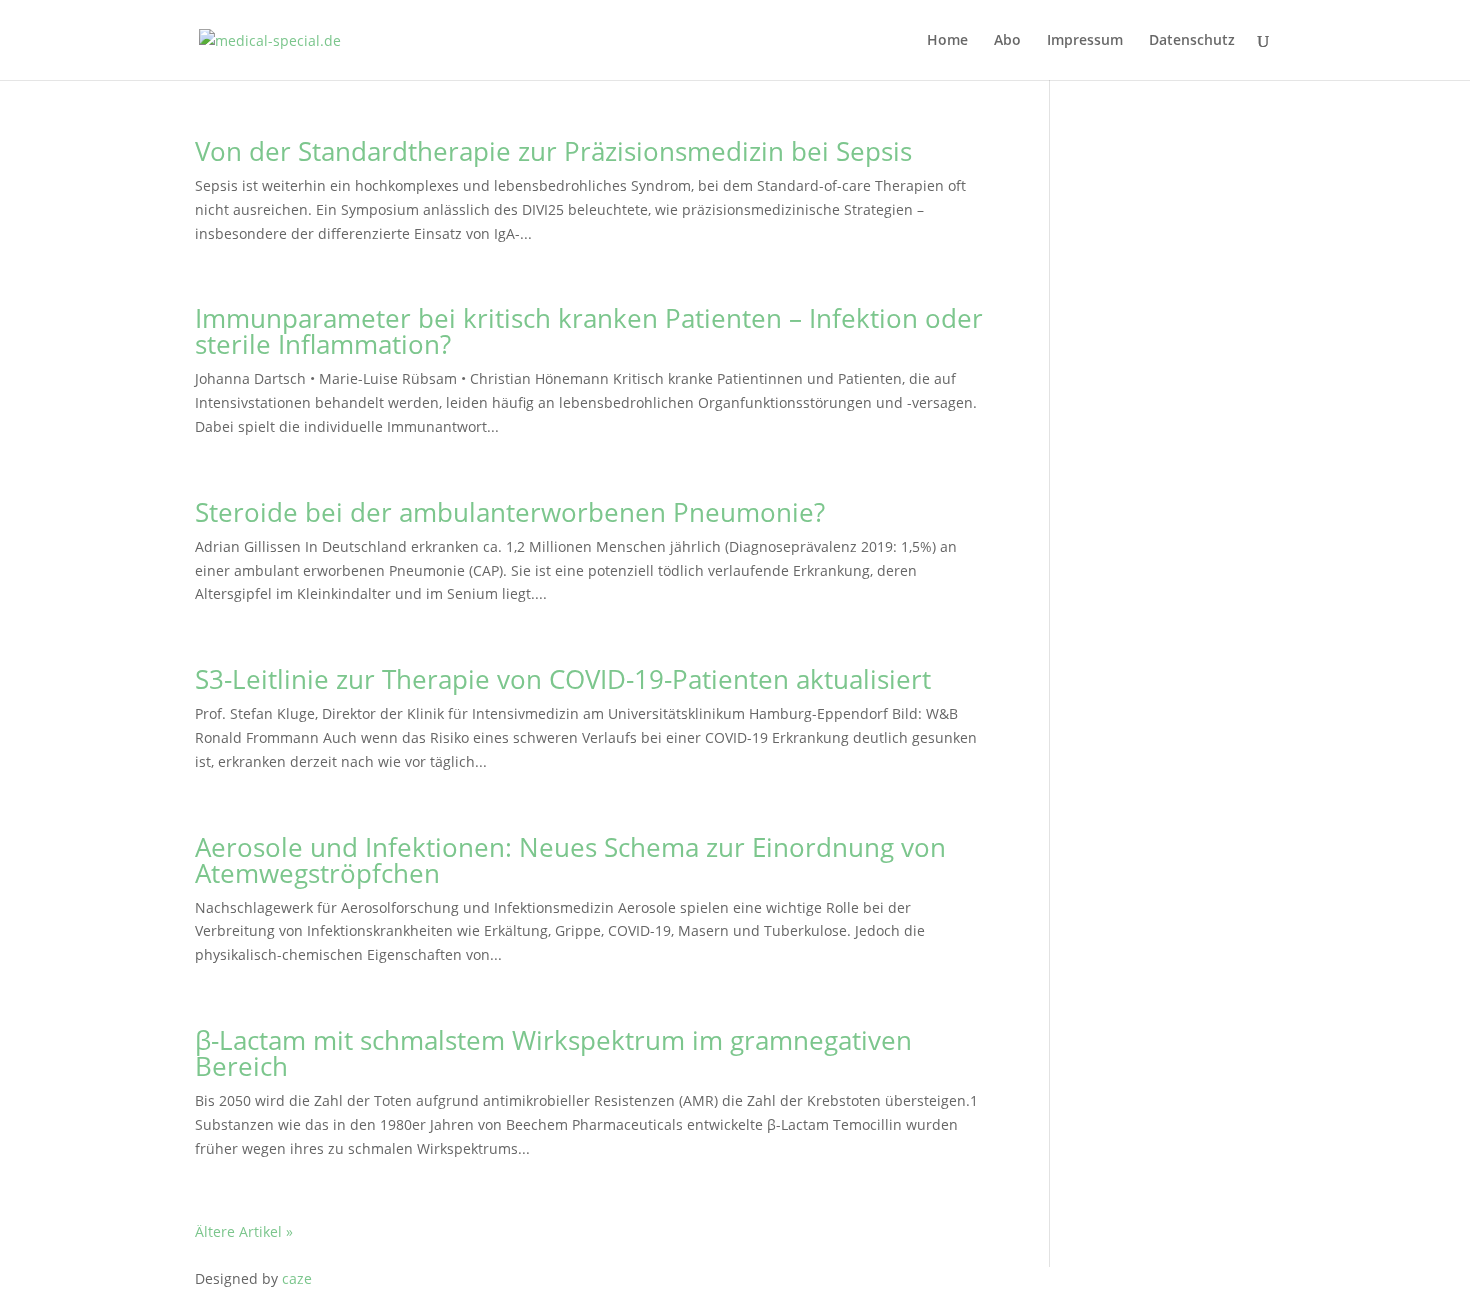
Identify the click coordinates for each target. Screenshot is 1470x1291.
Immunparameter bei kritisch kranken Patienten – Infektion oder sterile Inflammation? (589, 331)
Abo (1007, 41)
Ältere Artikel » (244, 1231)
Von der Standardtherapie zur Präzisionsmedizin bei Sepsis (553, 151)
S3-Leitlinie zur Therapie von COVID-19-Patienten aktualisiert (563, 679)
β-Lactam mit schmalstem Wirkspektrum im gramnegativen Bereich (553, 1053)
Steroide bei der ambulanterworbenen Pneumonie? (510, 512)
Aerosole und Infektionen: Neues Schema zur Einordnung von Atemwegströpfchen (570, 860)
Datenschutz (1192, 41)
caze (297, 1278)
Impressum (1085, 41)
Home (947, 41)
